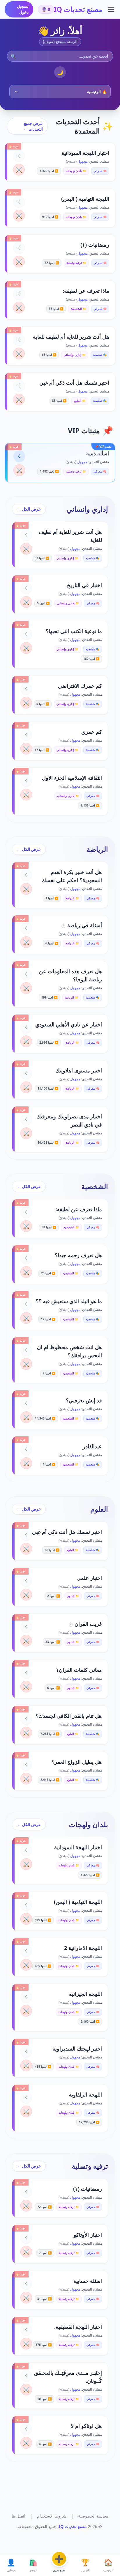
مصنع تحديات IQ (78, 9)
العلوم (99, 1509)
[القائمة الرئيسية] (111, 9)
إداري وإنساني (87, 509)
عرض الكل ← (29, 509)
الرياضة (97, 849)
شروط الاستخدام (52, 2516)
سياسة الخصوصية (93, 2516)
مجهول (82, 161)
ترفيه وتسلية (90, 2166)
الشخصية (95, 1186)
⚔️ (19, 170)
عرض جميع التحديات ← (33, 126)
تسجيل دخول (23, 9)
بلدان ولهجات (88, 1824)
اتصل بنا (18, 2516)
